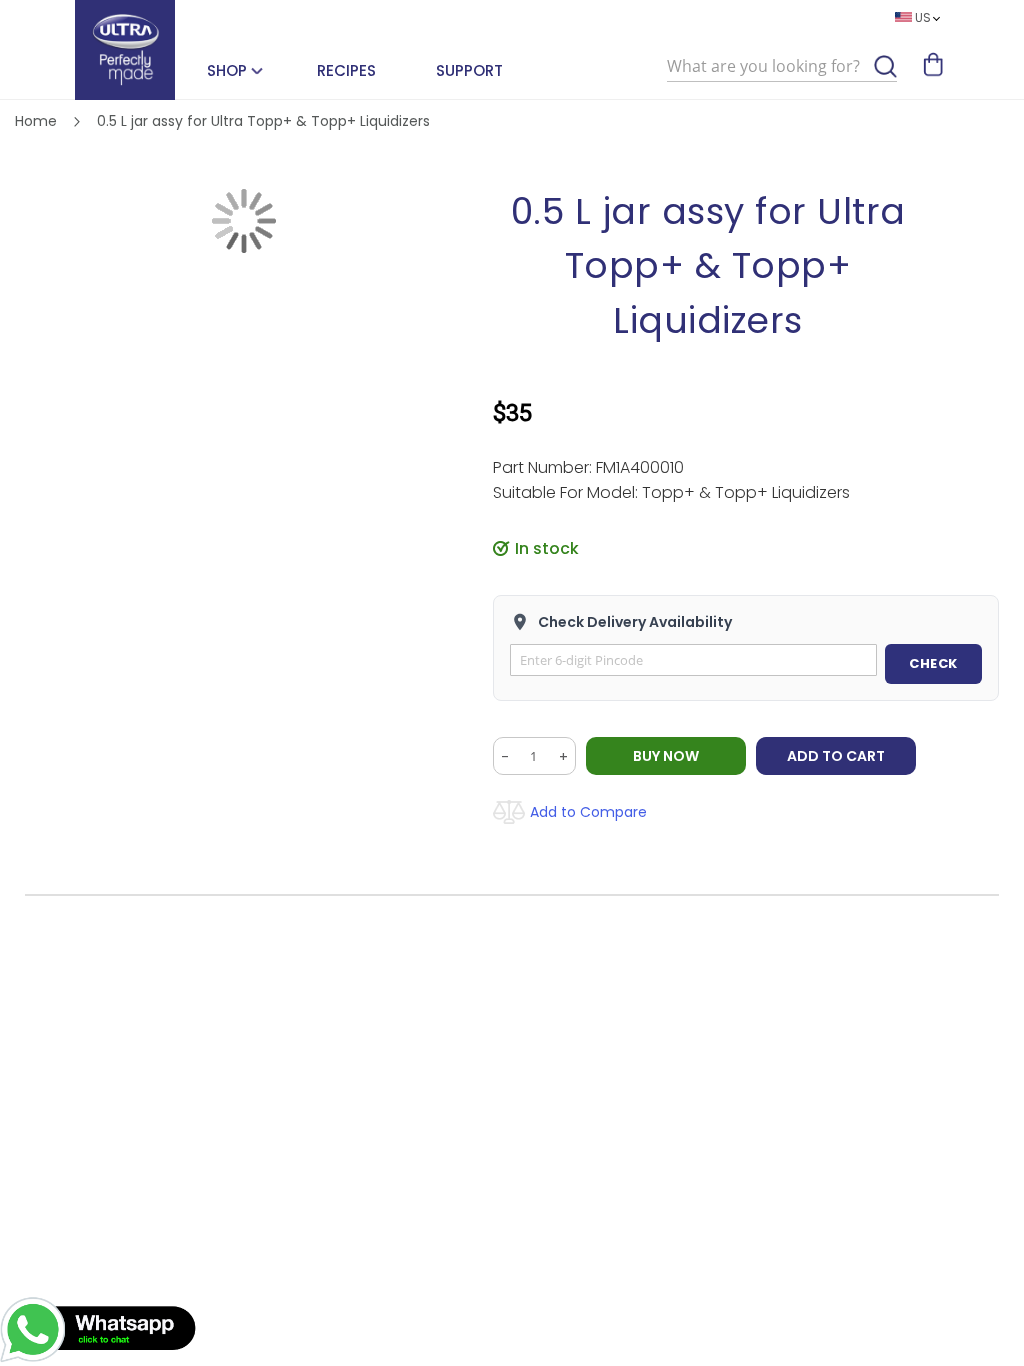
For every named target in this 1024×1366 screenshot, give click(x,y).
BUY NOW (666, 756)
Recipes (346, 70)
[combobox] (782, 67)
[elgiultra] (125, 50)
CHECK (933, 663)
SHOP (227, 70)
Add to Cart (836, 756)
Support (469, 70)
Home (36, 121)
